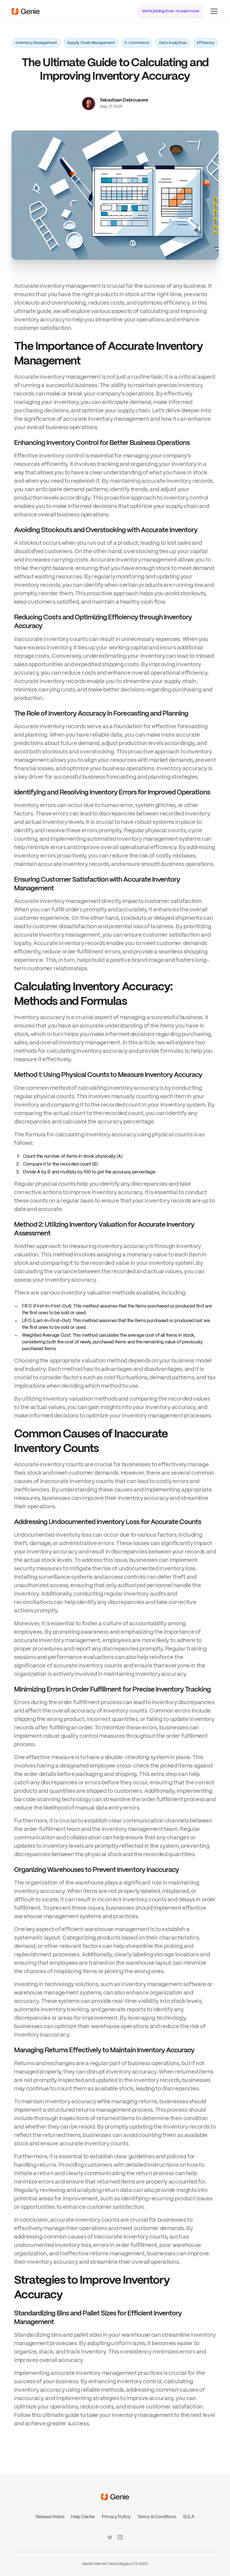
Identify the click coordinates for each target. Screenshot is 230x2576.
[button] (213, 11)
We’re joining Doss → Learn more (171, 11)
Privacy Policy (116, 2517)
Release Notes (50, 2517)
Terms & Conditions (157, 2517)
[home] (26, 11)
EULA (189, 2517)
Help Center (83, 2517)
